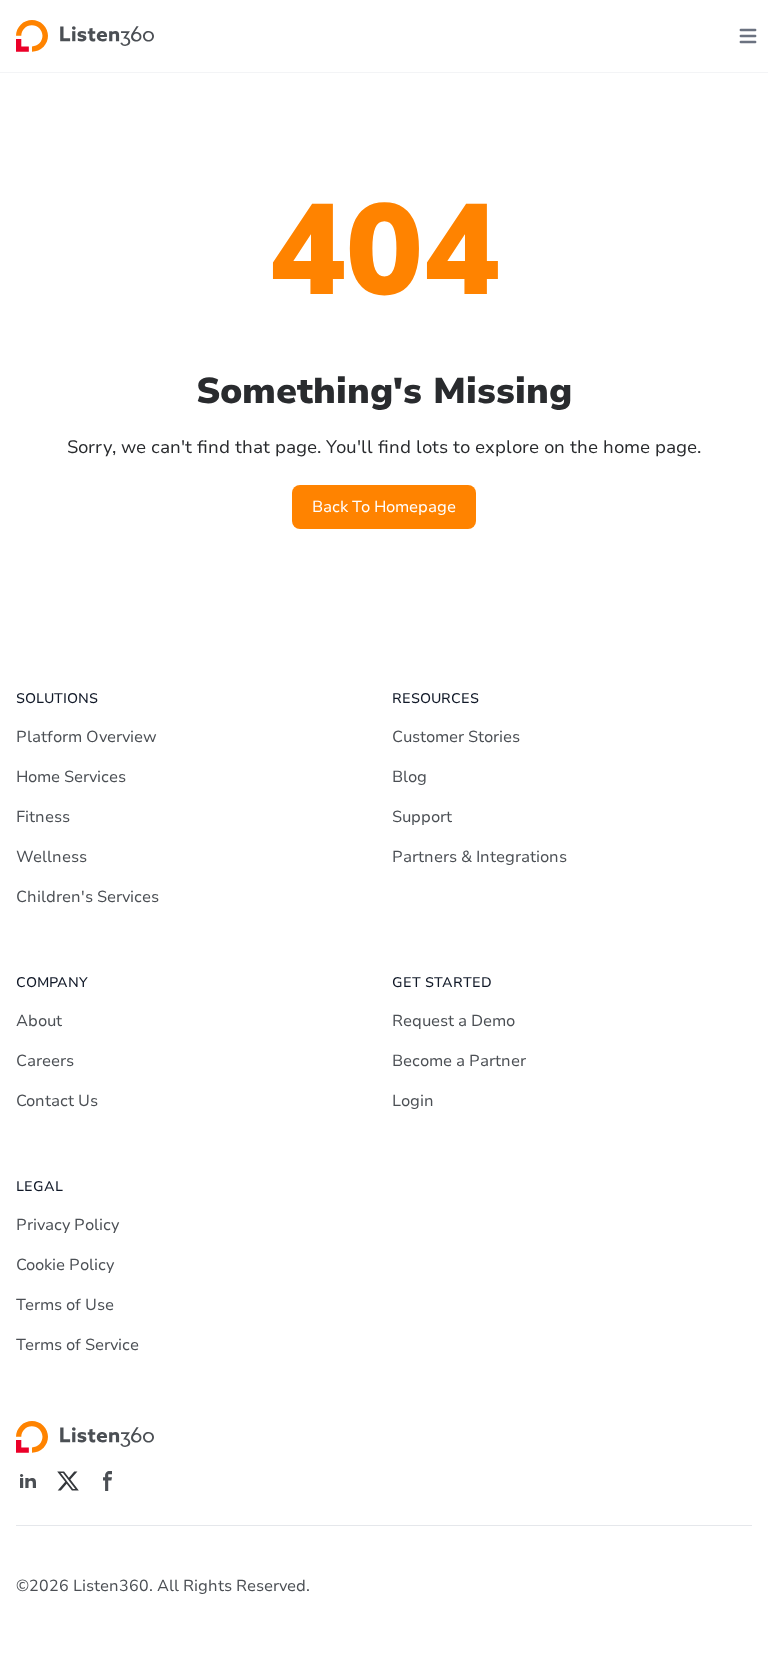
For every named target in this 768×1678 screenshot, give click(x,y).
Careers (45, 1061)
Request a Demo (453, 1021)
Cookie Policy (65, 1265)
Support (422, 817)
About (39, 1021)
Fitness (43, 817)
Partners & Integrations (479, 857)
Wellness (51, 857)
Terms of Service (77, 1345)
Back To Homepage (384, 507)
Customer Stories (456, 737)
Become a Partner (459, 1061)
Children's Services (87, 897)
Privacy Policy (67, 1225)
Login (413, 1101)
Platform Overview (86, 737)
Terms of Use (65, 1305)
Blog (409, 777)
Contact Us (57, 1101)
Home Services (71, 777)
